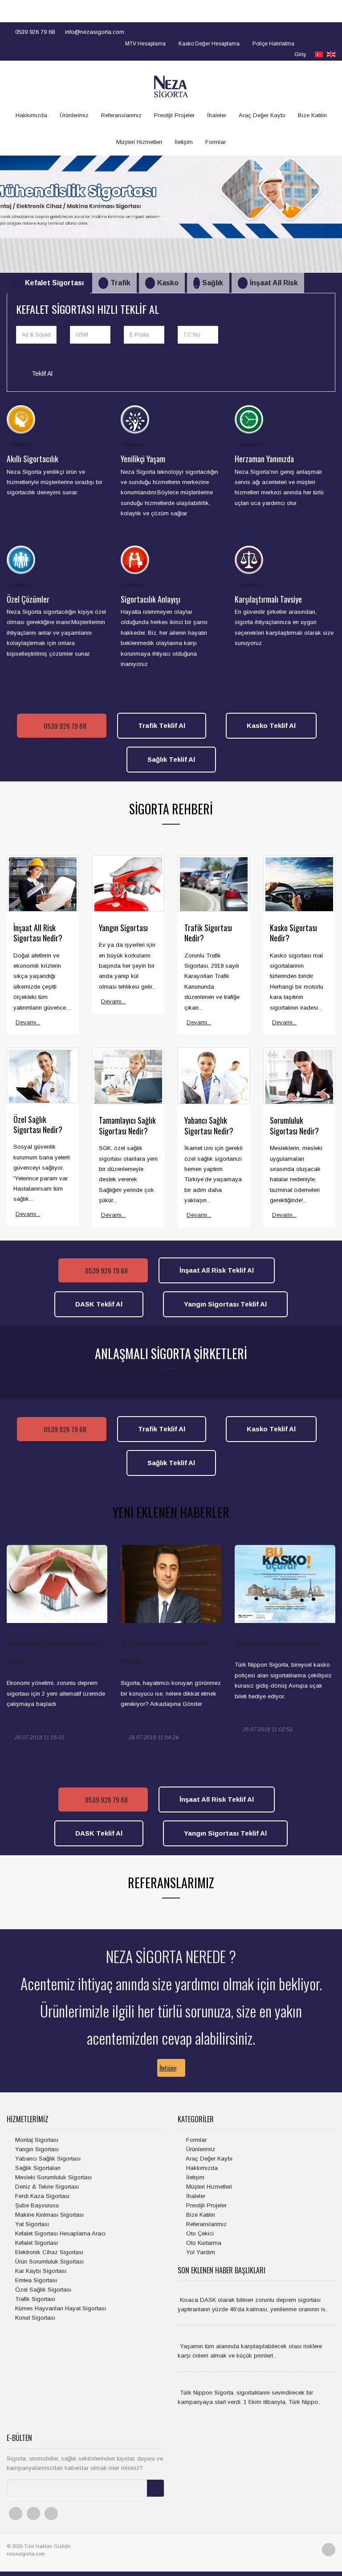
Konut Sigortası (34, 2318)
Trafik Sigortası (34, 2299)
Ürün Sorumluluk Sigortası (49, 2262)
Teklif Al (41, 374)
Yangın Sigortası (36, 2149)
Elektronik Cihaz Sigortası (48, 2252)
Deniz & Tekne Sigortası (46, 2187)
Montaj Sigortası (36, 2140)
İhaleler (217, 115)
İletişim (184, 142)
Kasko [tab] (168, 283)
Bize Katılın (312, 115)
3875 (212, 1738)
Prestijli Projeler (174, 115)
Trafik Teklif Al (162, 725)
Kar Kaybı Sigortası (40, 2271)
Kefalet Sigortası (36, 2243)
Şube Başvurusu (36, 2205)
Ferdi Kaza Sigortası (41, 2196)
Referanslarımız (121, 115)
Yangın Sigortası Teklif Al (225, 1304)
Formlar (216, 142)
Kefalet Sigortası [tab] (54, 283)
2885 (98, 1738)
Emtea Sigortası (35, 2280)
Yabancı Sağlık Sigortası (47, 2159)
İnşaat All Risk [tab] (274, 283)
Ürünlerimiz (74, 115)
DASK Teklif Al (99, 1304)
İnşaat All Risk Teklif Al (217, 1270)
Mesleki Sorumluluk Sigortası (53, 2177)
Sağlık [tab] (213, 283)
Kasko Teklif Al (271, 725)
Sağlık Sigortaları (37, 2168)
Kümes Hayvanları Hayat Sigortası (60, 2308)
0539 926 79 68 (34, 32)
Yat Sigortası (31, 2224)
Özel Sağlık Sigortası (42, 2290)
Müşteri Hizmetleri (139, 142)
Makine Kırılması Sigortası (49, 2215)
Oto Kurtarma (203, 2243)
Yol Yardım (200, 2252)
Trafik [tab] (120, 283)
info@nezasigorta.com (94, 32)
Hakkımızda (31, 115)
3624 (326, 1730)
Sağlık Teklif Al (171, 759)
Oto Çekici (199, 2233)
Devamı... (28, 1022)
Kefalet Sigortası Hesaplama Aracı (59, 2233)
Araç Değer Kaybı (262, 115)
